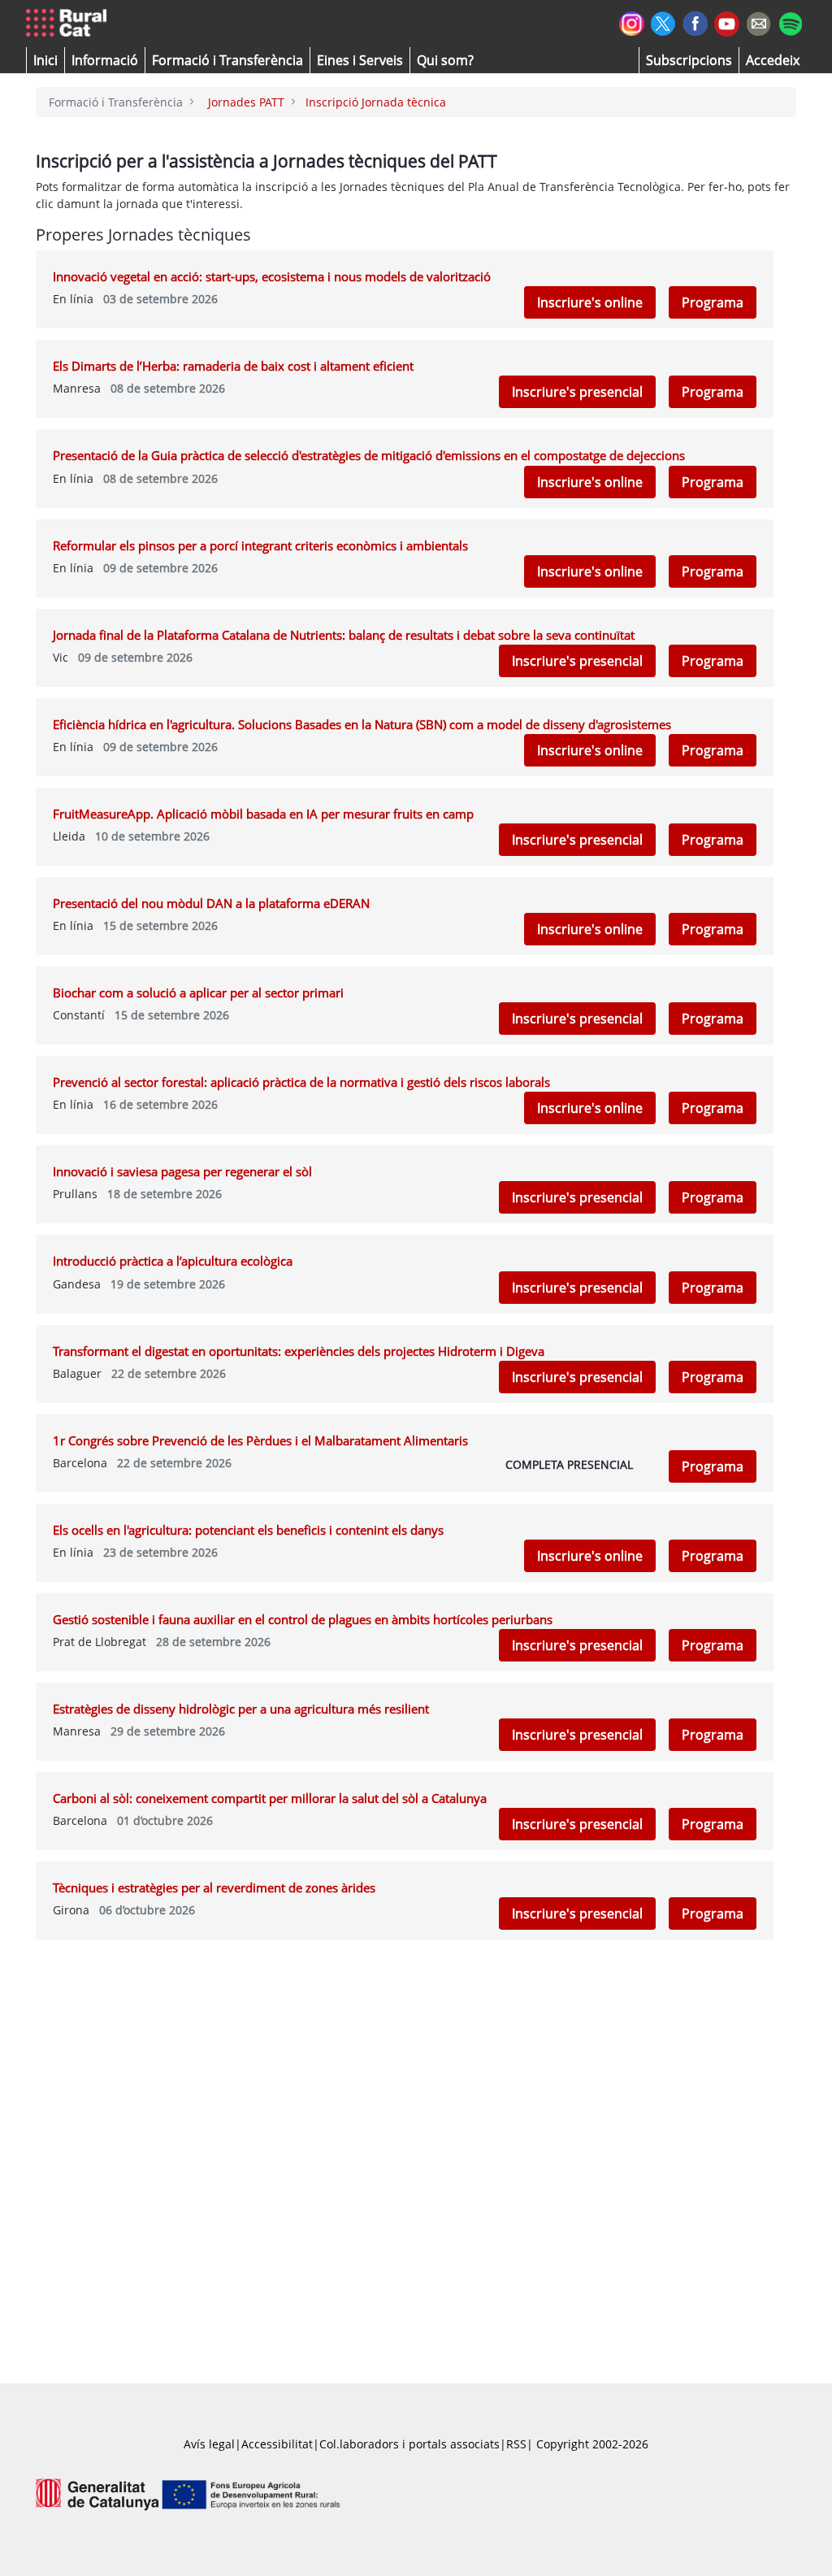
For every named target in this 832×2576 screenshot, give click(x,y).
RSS (516, 2444)
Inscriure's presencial (577, 392)
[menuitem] (227, 60)
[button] (45, 60)
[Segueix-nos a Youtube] (727, 22)
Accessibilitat (277, 2444)
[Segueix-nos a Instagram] (632, 22)
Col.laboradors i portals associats (409, 2444)
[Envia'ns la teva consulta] (758, 22)
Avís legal (209, 2444)
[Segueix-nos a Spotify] (790, 22)
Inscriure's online (590, 302)
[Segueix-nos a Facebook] (695, 22)
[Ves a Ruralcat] (69, 24)
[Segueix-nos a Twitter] (663, 22)
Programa (713, 302)
